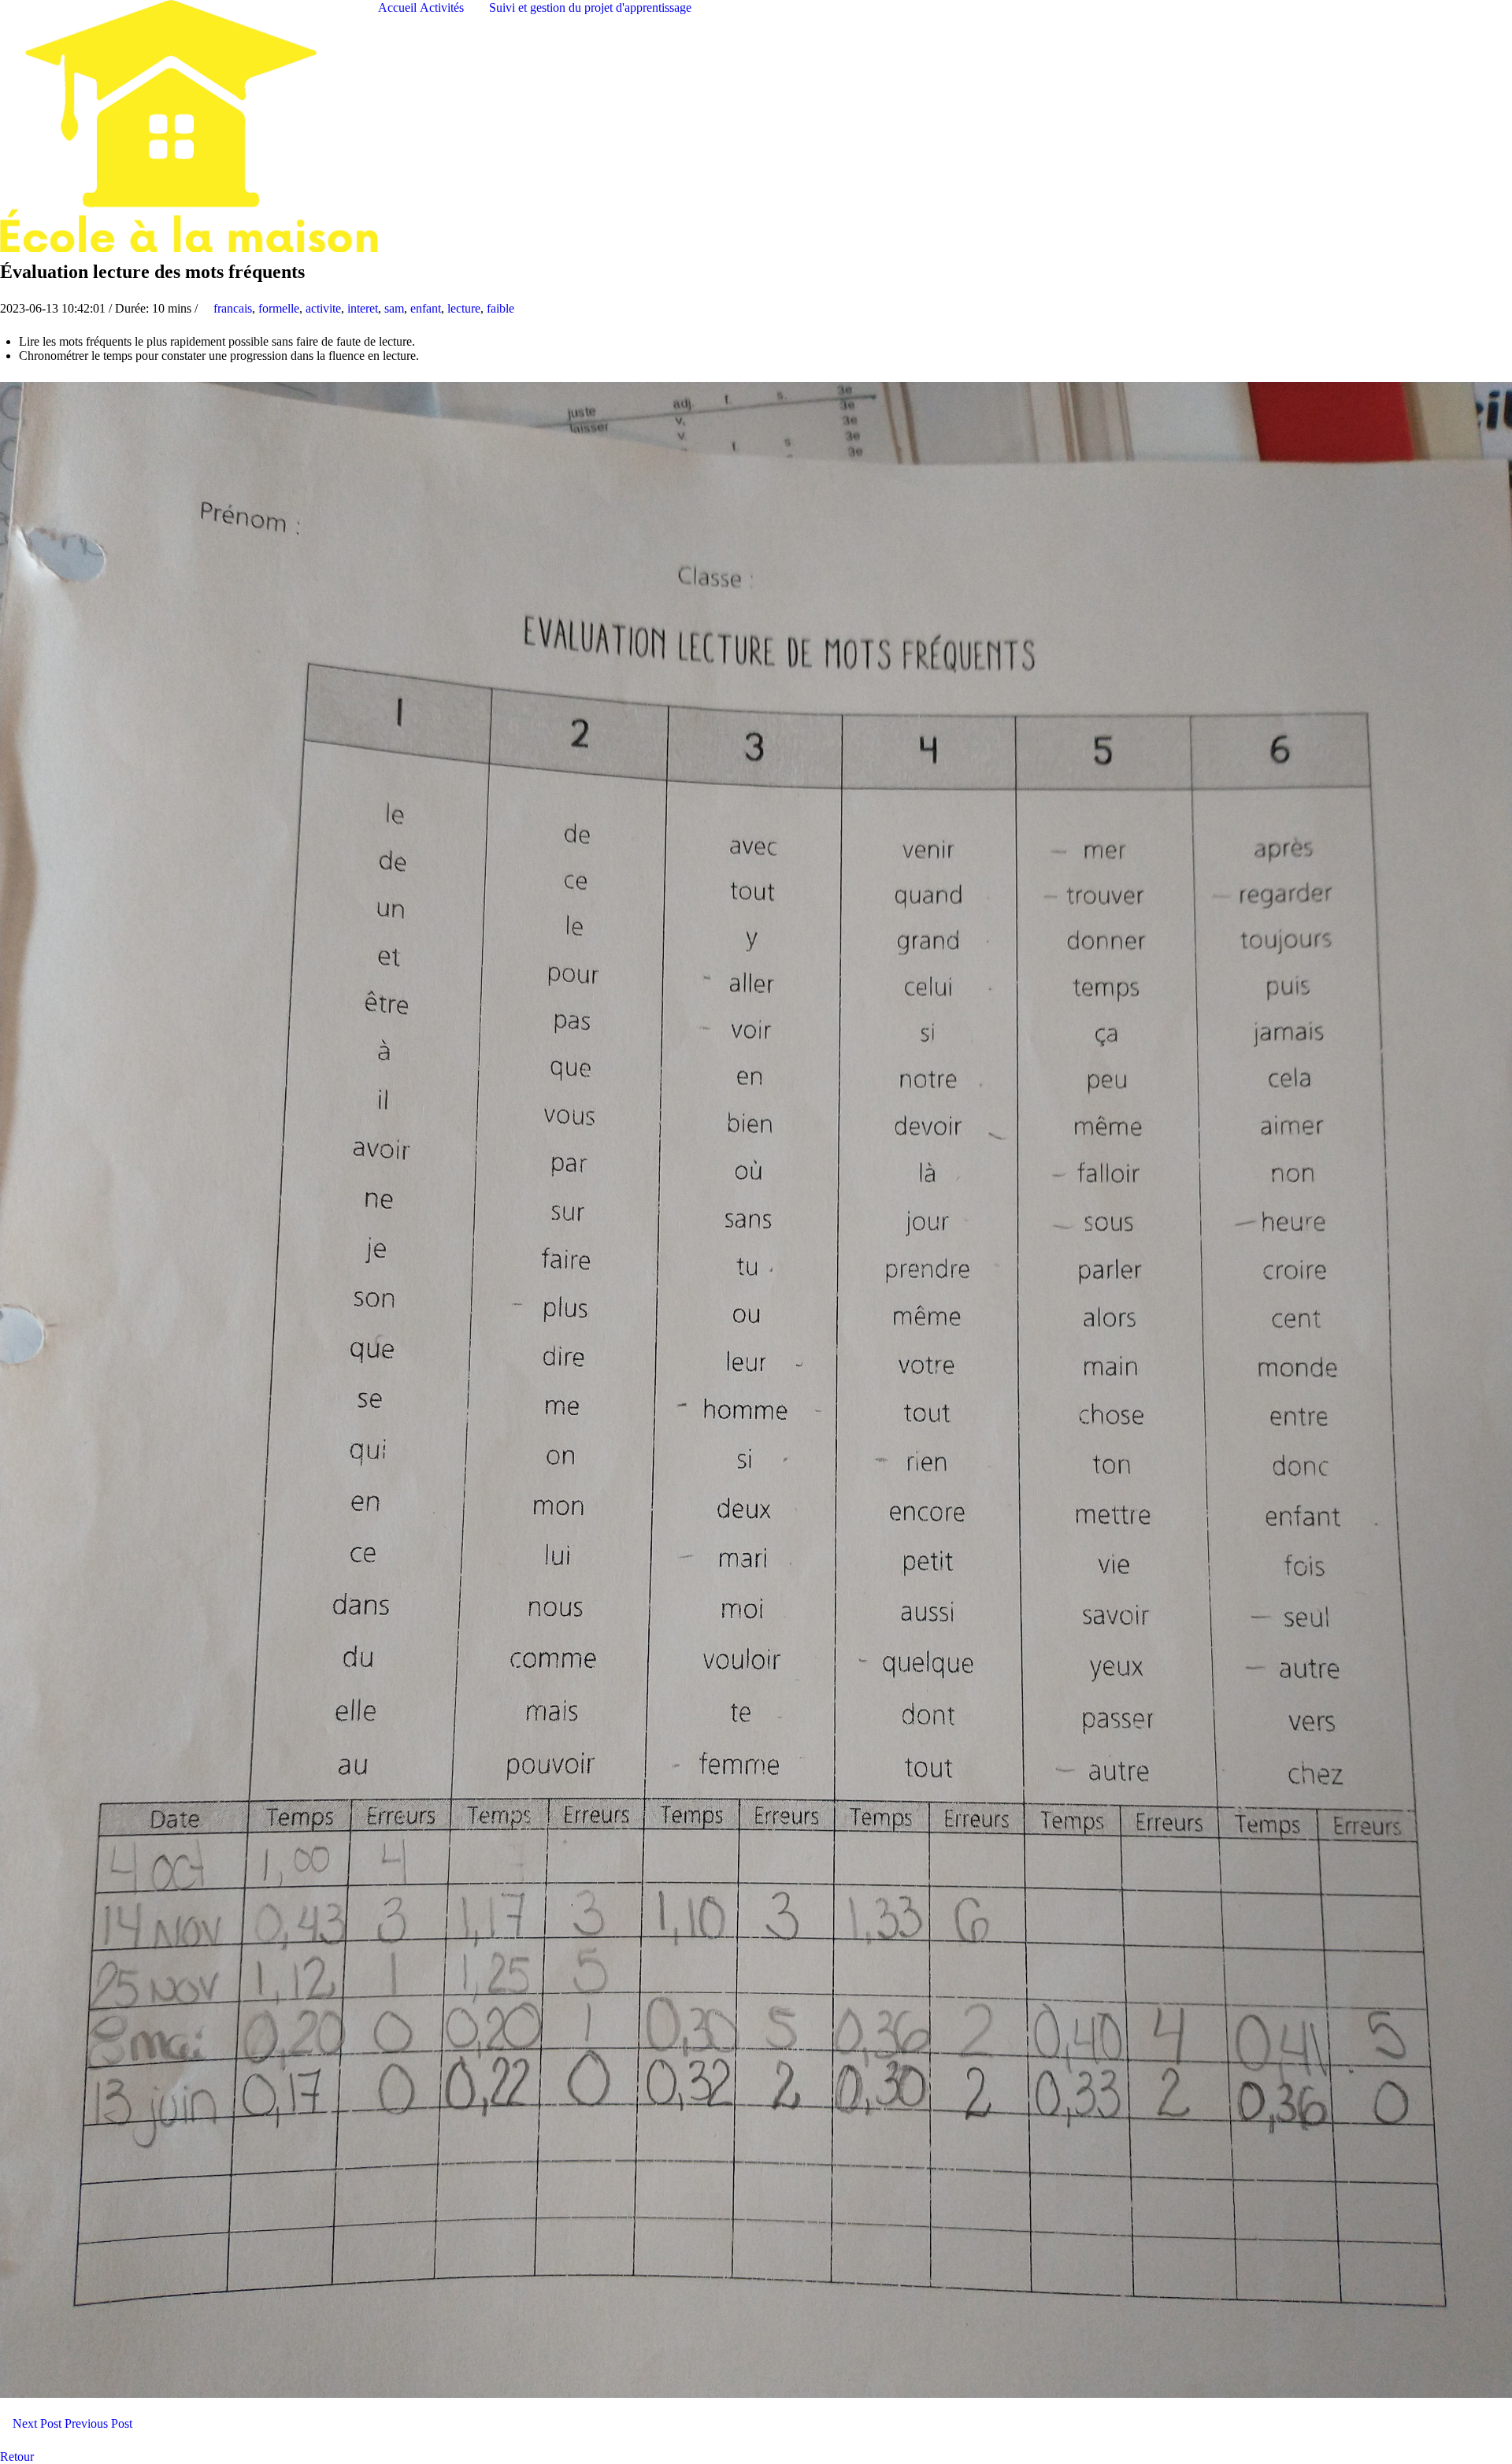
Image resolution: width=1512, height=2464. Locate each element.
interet (363, 308)
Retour (19, 2457)
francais (233, 308)
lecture (464, 308)
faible (500, 308)
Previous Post (100, 2423)
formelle (279, 308)
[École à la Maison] (189, 125)
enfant (426, 308)
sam (394, 308)
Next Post (35, 2423)
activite (323, 308)
